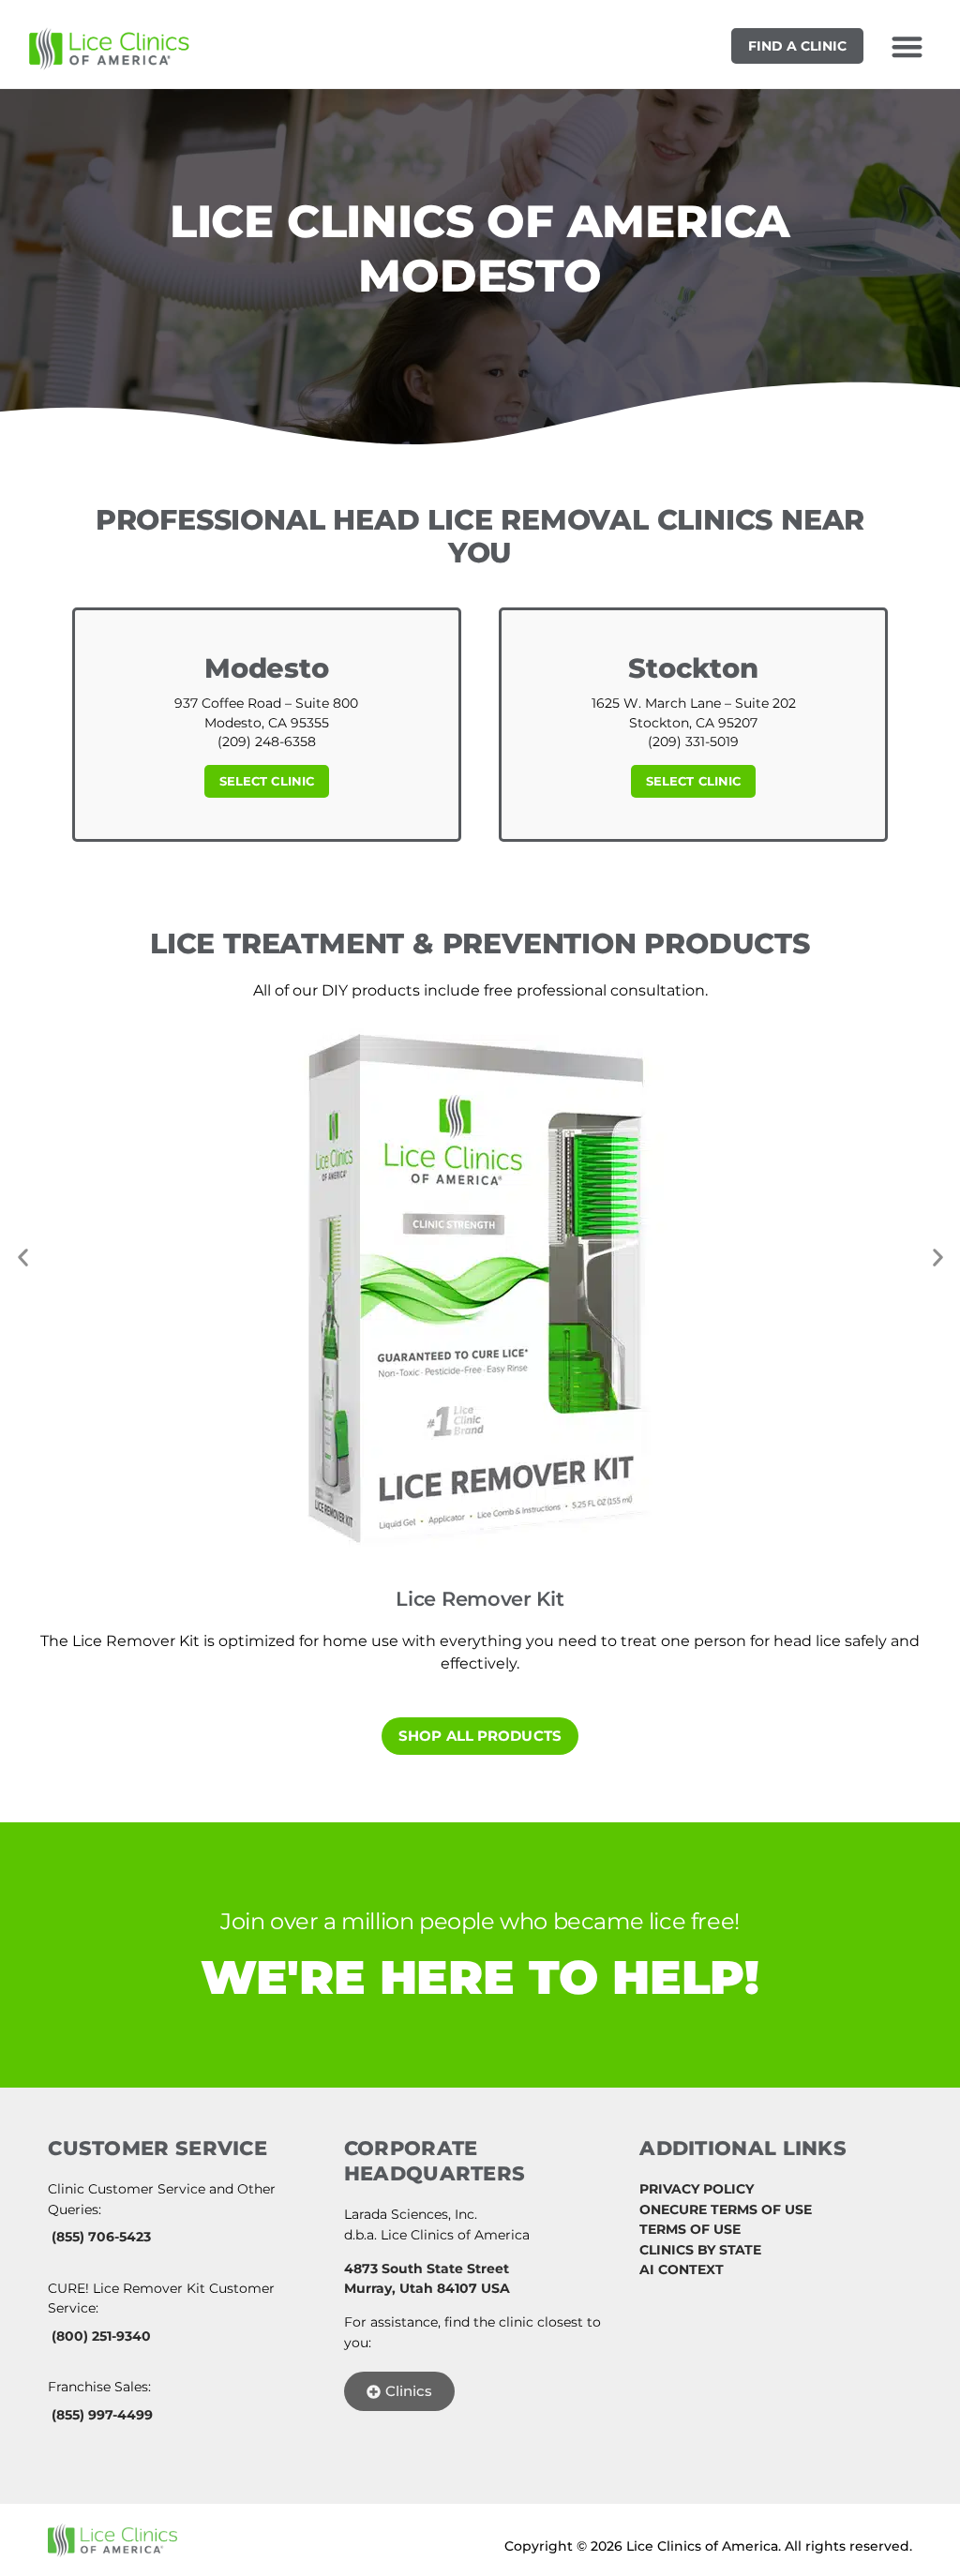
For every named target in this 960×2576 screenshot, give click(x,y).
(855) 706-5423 (101, 2237)
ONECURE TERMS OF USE (726, 2209)
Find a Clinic (797, 46)
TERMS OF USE (690, 2229)
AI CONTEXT (682, 2269)
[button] (907, 46)
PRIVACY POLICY (697, 2189)
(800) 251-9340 (101, 2336)
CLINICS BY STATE (700, 2250)
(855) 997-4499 (102, 2415)
